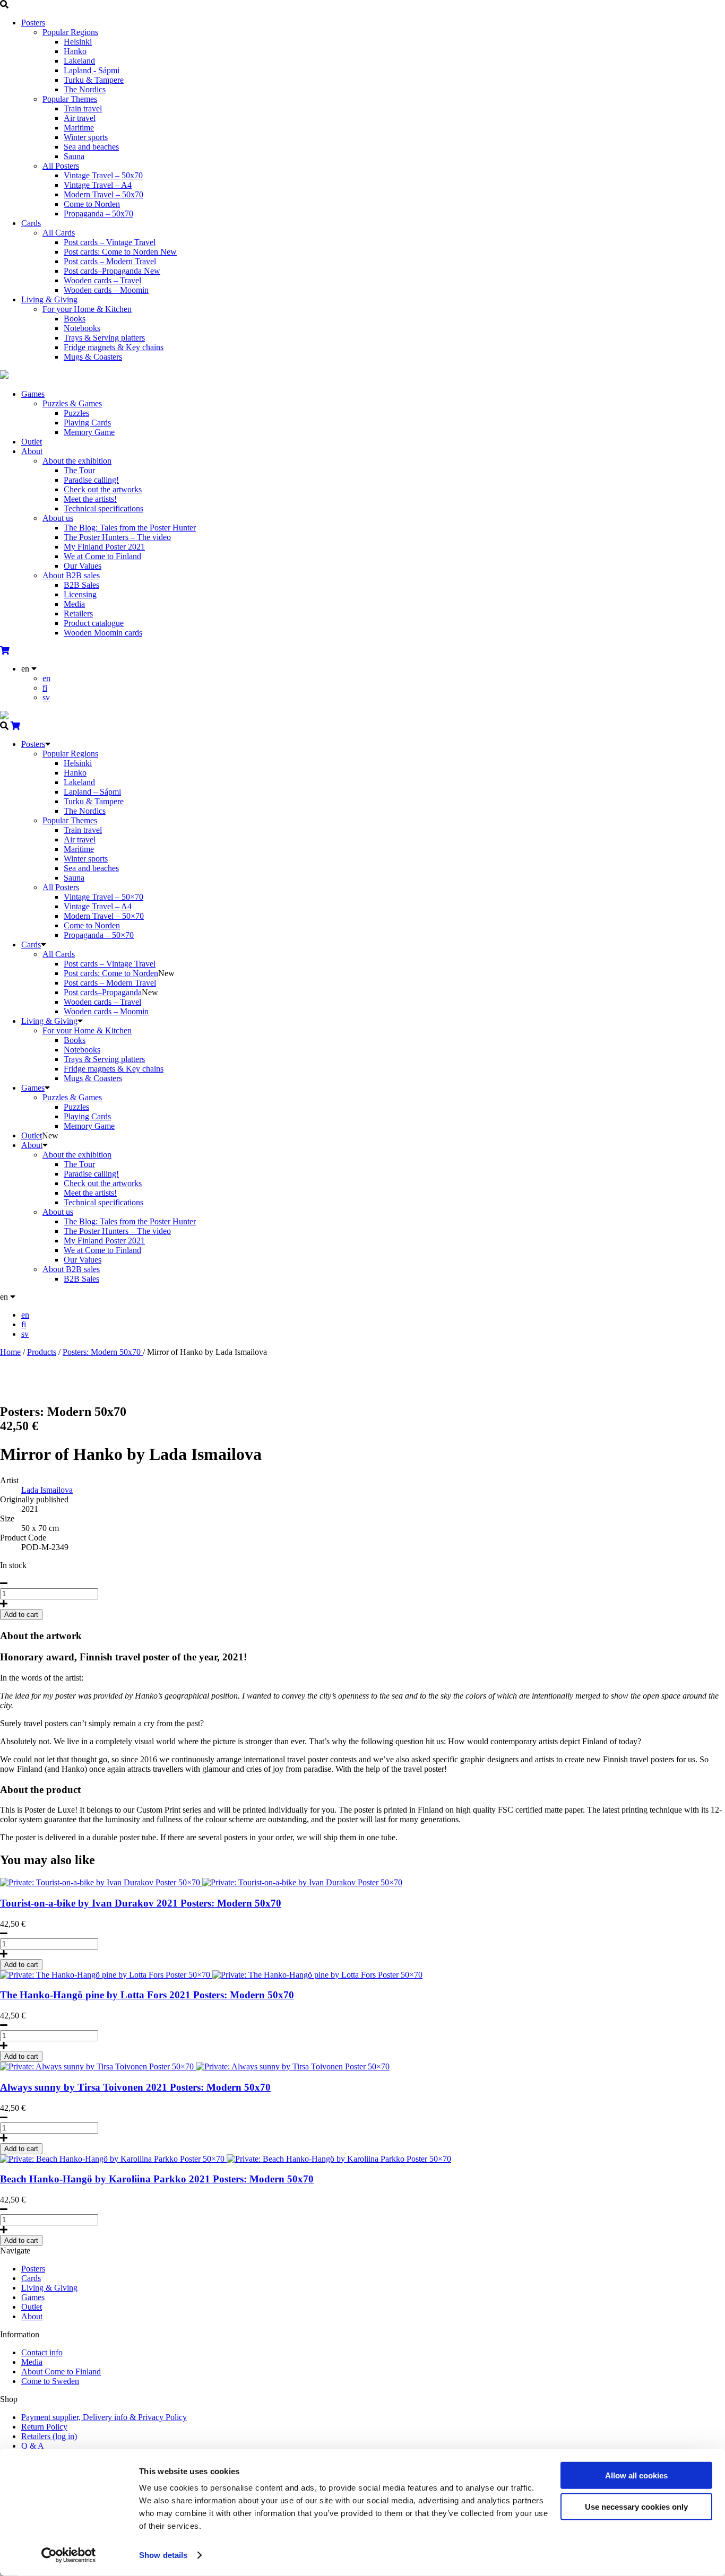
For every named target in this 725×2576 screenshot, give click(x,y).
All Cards (59, 233)
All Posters (61, 166)
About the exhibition (77, 461)
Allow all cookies (636, 2475)
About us (58, 518)
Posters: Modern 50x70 (103, 1352)
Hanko (75, 51)
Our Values (83, 566)
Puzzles (76, 413)
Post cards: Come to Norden (120, 252)
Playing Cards (87, 423)
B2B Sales (81, 585)
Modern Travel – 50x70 (103, 194)
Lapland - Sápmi (92, 70)
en (46, 678)
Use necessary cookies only (636, 2506)
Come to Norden (92, 204)
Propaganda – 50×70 (99, 935)
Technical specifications (103, 508)
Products (42, 1352)
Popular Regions (70, 32)
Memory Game (89, 432)
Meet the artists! (90, 499)
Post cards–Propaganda (112, 271)
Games (33, 394)
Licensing (80, 594)
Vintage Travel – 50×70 (103, 897)
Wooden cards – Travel (102, 280)
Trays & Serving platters (104, 338)
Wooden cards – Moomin (106, 290)
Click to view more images (45, 1389)
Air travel (80, 118)
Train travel (83, 108)
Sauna (74, 156)
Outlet (32, 442)
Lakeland (79, 61)
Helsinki (78, 42)
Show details (163, 2555)
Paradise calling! (91, 480)
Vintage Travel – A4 (98, 185)
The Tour (79, 470)
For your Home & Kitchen (87, 309)
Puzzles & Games (72, 403)
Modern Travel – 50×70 (104, 916)
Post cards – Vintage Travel (110, 242)
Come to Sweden (50, 2381)
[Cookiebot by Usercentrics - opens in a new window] (69, 2555)
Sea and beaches (91, 147)
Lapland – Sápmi (92, 792)
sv (46, 697)
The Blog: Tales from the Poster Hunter (130, 528)
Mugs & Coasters (93, 357)
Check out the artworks (103, 489)
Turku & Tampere (94, 80)
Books (75, 319)
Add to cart (21, 1965)
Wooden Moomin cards (103, 633)
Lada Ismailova (47, 1490)
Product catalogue (94, 623)
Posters (33, 23)
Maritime (79, 128)
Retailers (78, 613)
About (32, 451)
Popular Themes (70, 99)
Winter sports (86, 137)
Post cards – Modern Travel (110, 261)
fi (45, 688)
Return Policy (44, 2427)
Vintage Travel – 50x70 (103, 175)
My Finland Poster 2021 (104, 547)
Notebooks (82, 328)
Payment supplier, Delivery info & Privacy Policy (104, 2417)
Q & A (33, 2446)
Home (10, 1352)
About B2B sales (71, 575)
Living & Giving (49, 299)
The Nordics (85, 89)
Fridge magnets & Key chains (114, 347)
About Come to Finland (61, 2372)
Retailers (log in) (49, 2436)
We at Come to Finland (102, 556)
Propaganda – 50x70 (98, 214)
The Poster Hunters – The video (117, 537)
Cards (31, 223)
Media (74, 604)
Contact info (42, 2352)
